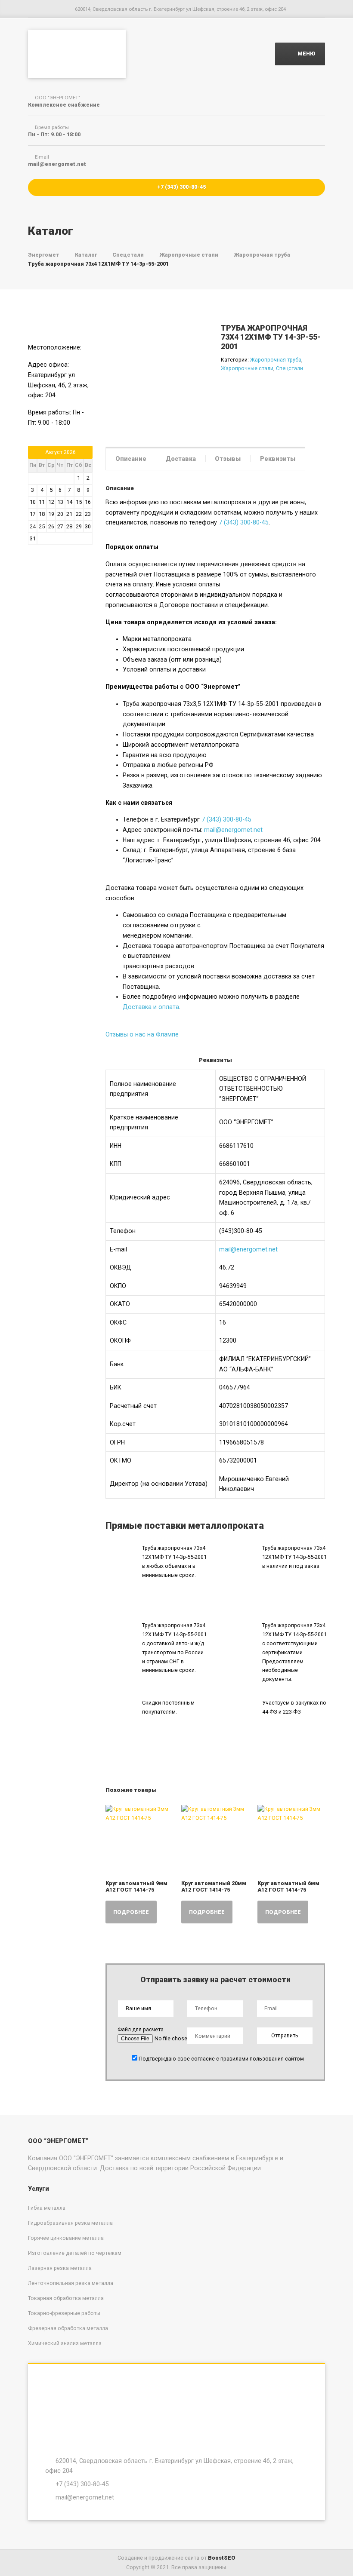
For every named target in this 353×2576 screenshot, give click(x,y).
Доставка (181, 459)
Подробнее (131, 1912)
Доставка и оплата (151, 1007)
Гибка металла (47, 2208)
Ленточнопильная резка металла (71, 2283)
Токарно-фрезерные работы (64, 2313)
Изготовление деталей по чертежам (75, 2253)
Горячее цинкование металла (66, 2238)
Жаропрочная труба (276, 360)
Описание (131, 459)
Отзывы (228, 459)
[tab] (131, 458)
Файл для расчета (141, 2029)
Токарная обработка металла (66, 2298)
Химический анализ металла (65, 2343)
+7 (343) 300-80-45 (181, 187)
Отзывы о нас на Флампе (142, 1034)
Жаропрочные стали (247, 368)
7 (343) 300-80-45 (244, 522)
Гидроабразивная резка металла (70, 2223)
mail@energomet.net (233, 830)
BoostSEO (222, 2558)
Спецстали (290, 368)
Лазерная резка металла (60, 2268)
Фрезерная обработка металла (68, 2328)
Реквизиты (278, 459)
